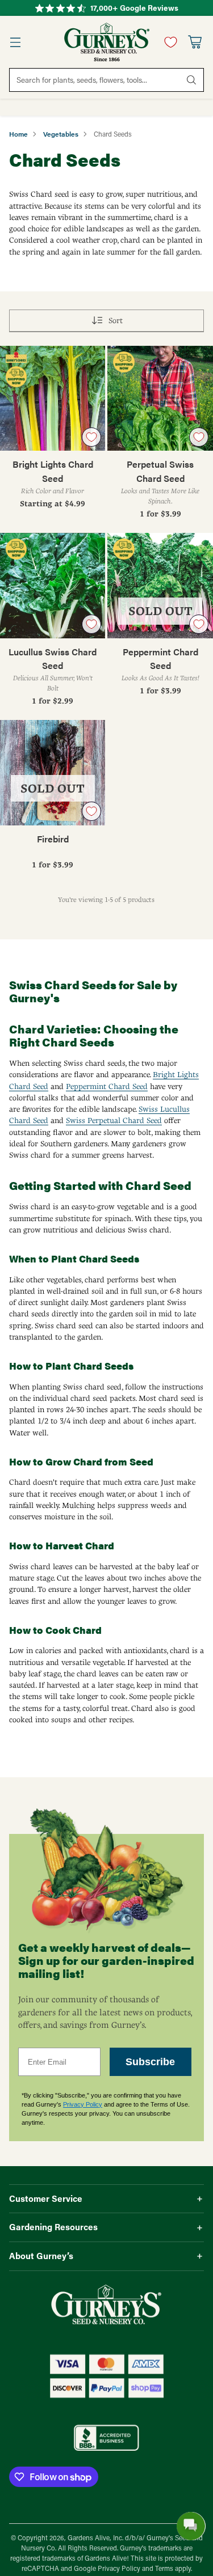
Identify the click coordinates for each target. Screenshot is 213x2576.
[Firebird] (53, 772)
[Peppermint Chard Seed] (160, 585)
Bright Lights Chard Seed (53, 471)
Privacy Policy (83, 2104)
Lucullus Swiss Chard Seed (53, 658)
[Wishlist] (168, 42)
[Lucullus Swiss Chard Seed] (53, 585)
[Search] (191, 80)
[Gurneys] (107, 42)
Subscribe (150, 2062)
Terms (165, 2568)
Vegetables (61, 134)
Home (18, 134)
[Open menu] (15, 42)
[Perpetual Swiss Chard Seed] (160, 398)
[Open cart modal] (195, 42)
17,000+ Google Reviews (134, 8)
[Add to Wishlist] (91, 437)
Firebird (53, 839)
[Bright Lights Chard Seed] (53, 398)
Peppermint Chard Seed (160, 658)
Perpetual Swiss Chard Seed (160, 471)
